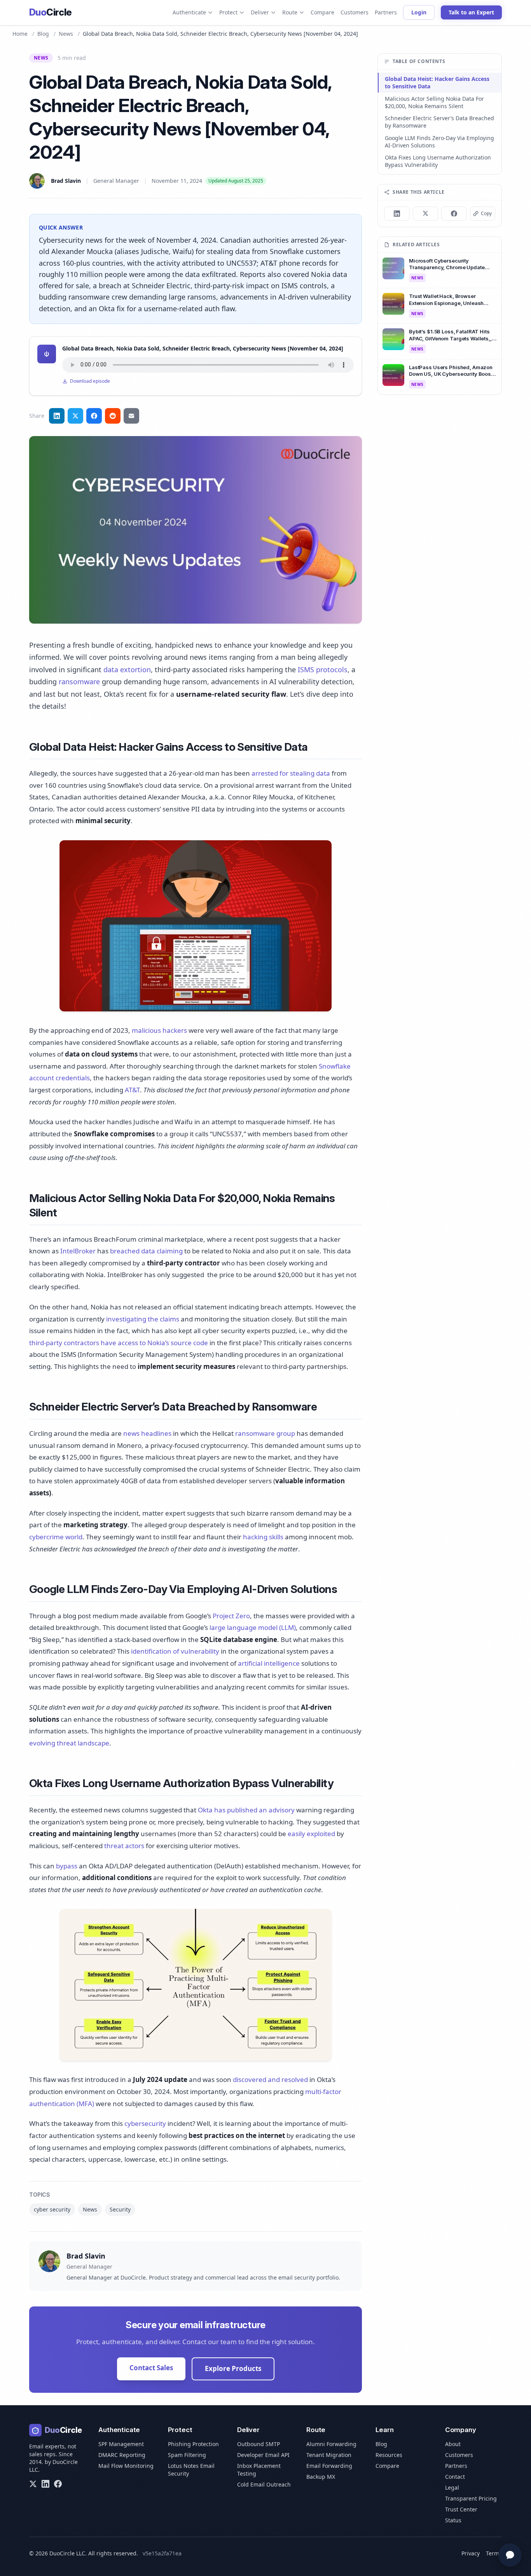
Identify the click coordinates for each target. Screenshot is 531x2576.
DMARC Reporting (122, 2455)
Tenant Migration (329, 2455)
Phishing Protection (193, 2444)
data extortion (127, 669)
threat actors (124, 1846)
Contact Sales (151, 2368)
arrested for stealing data (291, 773)
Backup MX (321, 2477)
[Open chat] (510, 2555)
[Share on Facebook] (94, 416)
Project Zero (231, 1616)
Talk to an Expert (471, 12)
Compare (322, 12)
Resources (389, 2455)
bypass (67, 1866)
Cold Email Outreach (264, 2484)
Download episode (90, 381)
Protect (228, 12)
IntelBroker (78, 1251)
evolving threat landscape (69, 1743)
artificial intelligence (269, 1663)
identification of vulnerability (175, 1651)
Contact (455, 2477)
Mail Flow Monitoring (126, 2466)
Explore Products (233, 2368)
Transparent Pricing (471, 2498)
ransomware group (265, 1433)
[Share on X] (426, 214)
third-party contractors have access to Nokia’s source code (119, 1343)
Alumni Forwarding (331, 2444)
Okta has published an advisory (246, 1810)
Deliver (260, 12)
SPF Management (121, 2444)
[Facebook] (58, 2484)
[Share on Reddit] (113, 416)
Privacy (471, 2553)
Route (290, 12)
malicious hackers (159, 1030)
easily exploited (311, 1834)
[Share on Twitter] (75, 416)
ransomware (79, 682)
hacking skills (263, 1537)
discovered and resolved (270, 2079)
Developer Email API (263, 2455)
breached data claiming (146, 1251)
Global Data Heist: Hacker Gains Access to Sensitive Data (437, 82)
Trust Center (461, 2509)
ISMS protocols (323, 669)
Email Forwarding (329, 2466)
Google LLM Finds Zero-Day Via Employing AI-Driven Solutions (439, 142)
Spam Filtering (187, 2455)
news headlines (147, 1433)
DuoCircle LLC (67, 2553)
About (453, 2444)
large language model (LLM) (253, 1627)
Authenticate (189, 12)
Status (453, 2520)
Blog (43, 34)
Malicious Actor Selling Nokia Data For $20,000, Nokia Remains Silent (434, 102)
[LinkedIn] (45, 2484)
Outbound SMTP (259, 2444)
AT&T (132, 1090)
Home (20, 34)
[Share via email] (131, 416)
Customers (355, 12)
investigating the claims (143, 1319)
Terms (494, 2553)
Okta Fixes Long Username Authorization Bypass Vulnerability (438, 161)
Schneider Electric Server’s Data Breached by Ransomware (439, 122)
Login (419, 12)
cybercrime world (56, 1537)
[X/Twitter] (33, 2484)
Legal (452, 2488)
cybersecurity (145, 2123)
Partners (386, 12)
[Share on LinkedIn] (57, 416)
